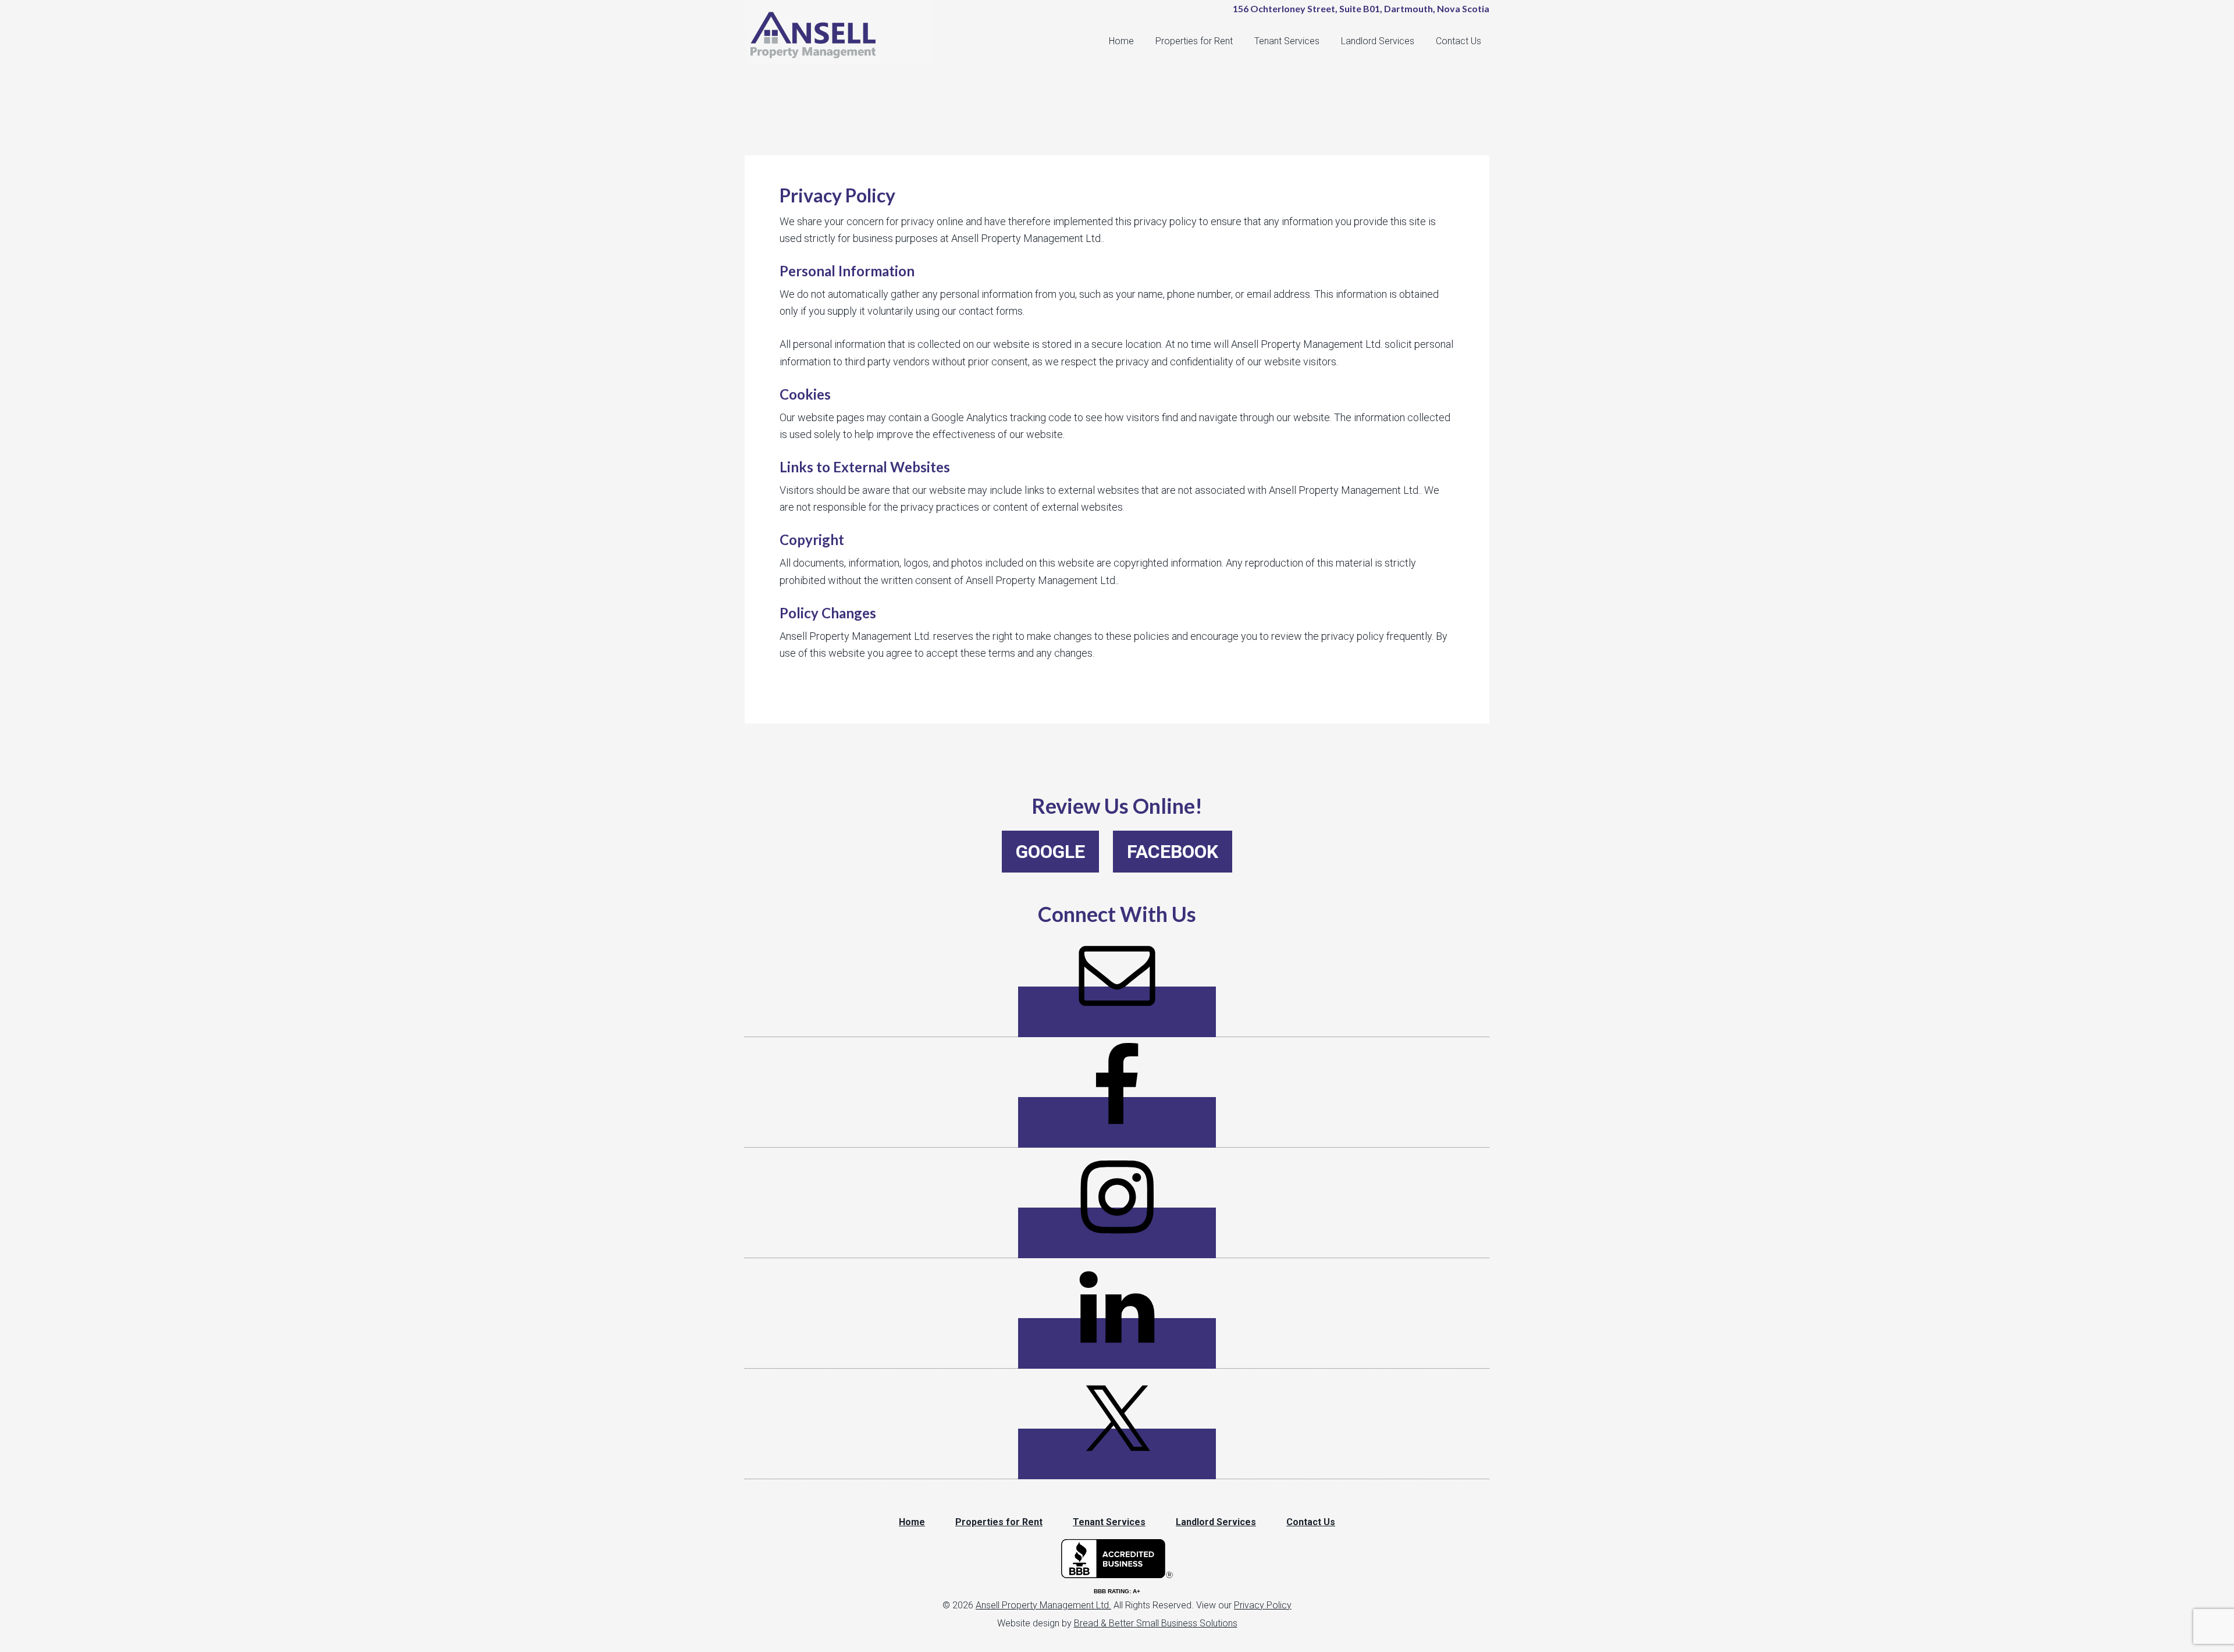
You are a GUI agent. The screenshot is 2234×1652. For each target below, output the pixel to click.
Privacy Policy (1263, 1605)
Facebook (1173, 852)
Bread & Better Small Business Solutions (1156, 1623)
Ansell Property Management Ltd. (1043, 1605)
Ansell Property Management (844, 35)
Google (1050, 852)
